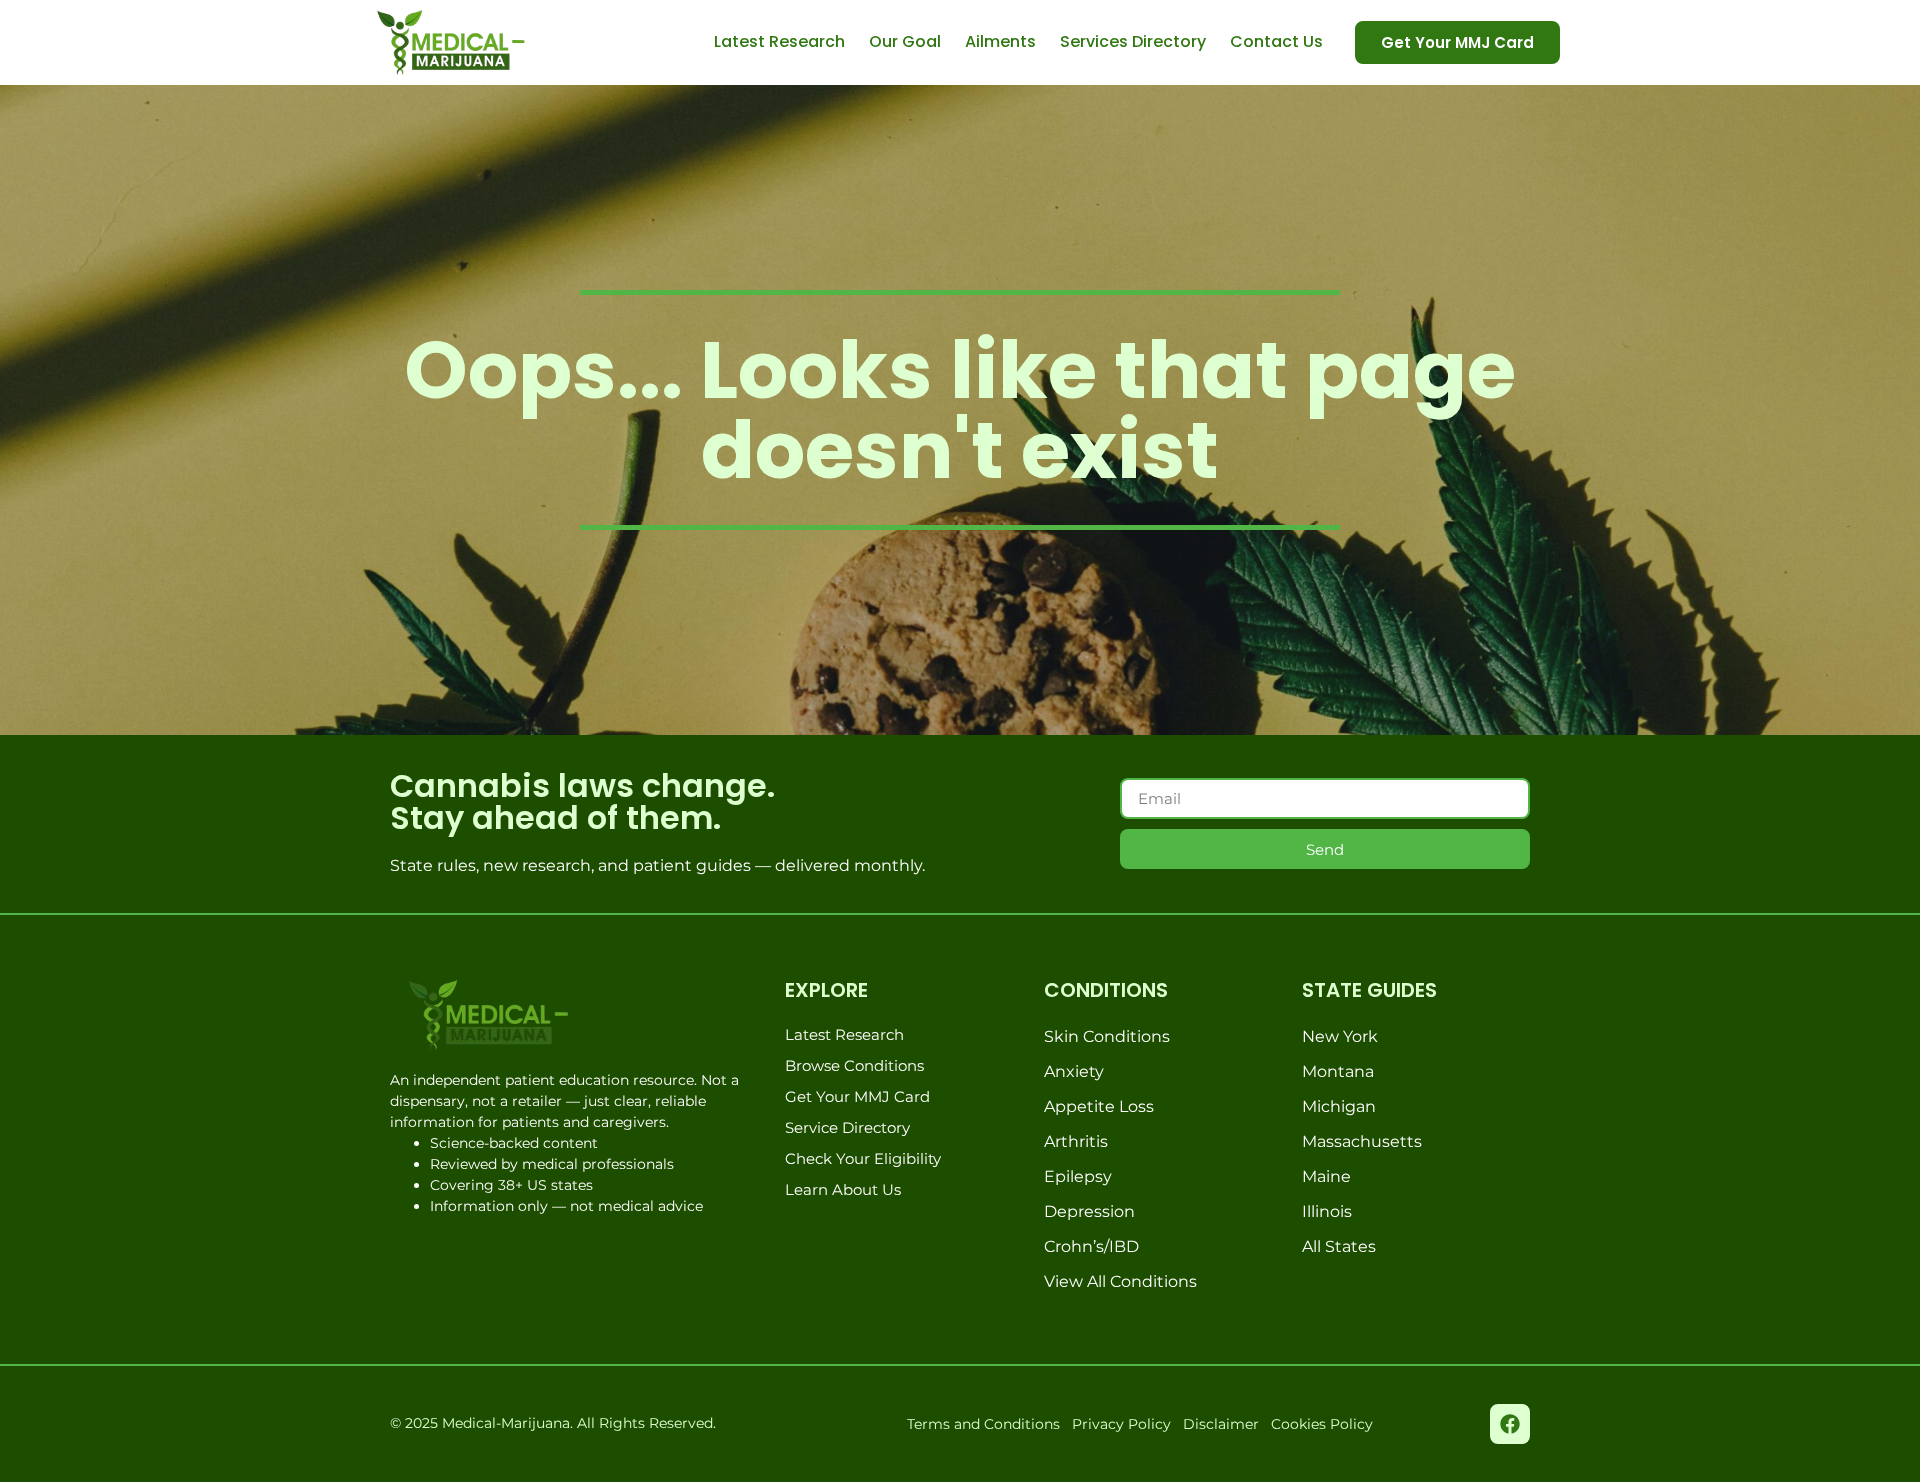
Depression (1089, 1211)
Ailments (1000, 41)
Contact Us (1276, 41)
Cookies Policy (1322, 1424)
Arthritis (1076, 1141)
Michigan (1339, 1106)
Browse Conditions (854, 1065)
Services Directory (1133, 41)
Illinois (1327, 1211)
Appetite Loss (1099, 1106)
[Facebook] (1510, 1424)
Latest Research (779, 41)
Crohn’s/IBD (1091, 1246)
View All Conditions (1120, 1281)
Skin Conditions (1107, 1036)
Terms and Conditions (983, 1424)
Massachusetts (1362, 1141)
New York (1340, 1036)
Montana (1338, 1071)
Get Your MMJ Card (857, 1096)
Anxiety (1074, 1071)
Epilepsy (1078, 1176)
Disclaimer (1221, 1424)
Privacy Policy (1121, 1424)
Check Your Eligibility (863, 1158)
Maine (1326, 1176)
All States (1339, 1246)
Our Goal (905, 41)
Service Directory (847, 1127)
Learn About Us (843, 1189)
